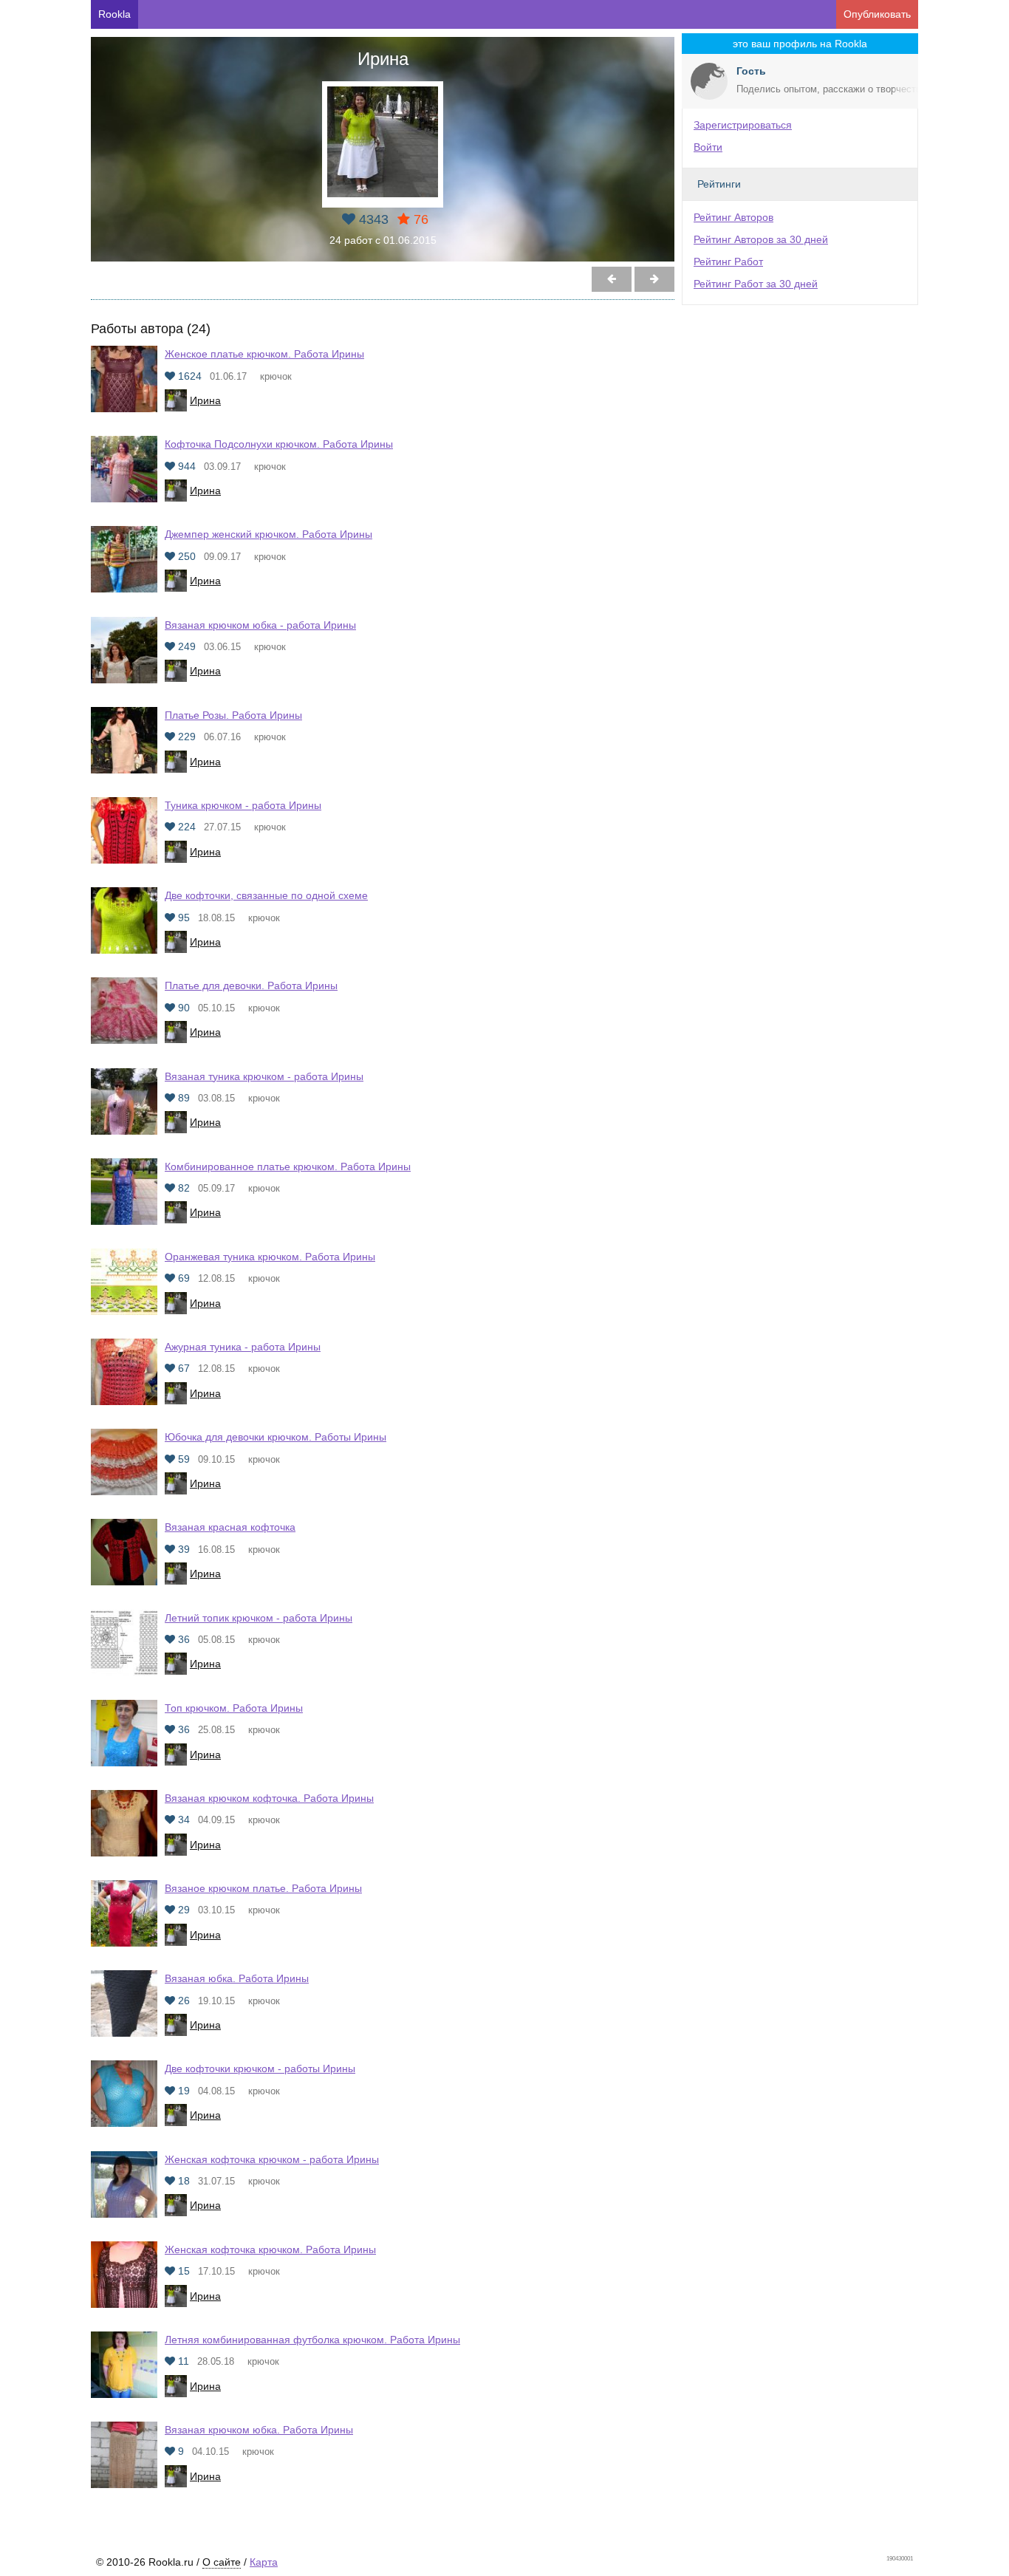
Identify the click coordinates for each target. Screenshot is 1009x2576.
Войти (708, 147)
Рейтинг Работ (728, 262)
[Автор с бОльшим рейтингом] (612, 279)
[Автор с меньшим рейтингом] (654, 279)
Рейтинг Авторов (733, 217)
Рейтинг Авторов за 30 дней (761, 239)
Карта (264, 2562)
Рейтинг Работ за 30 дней (756, 284)
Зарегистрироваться (743, 125)
